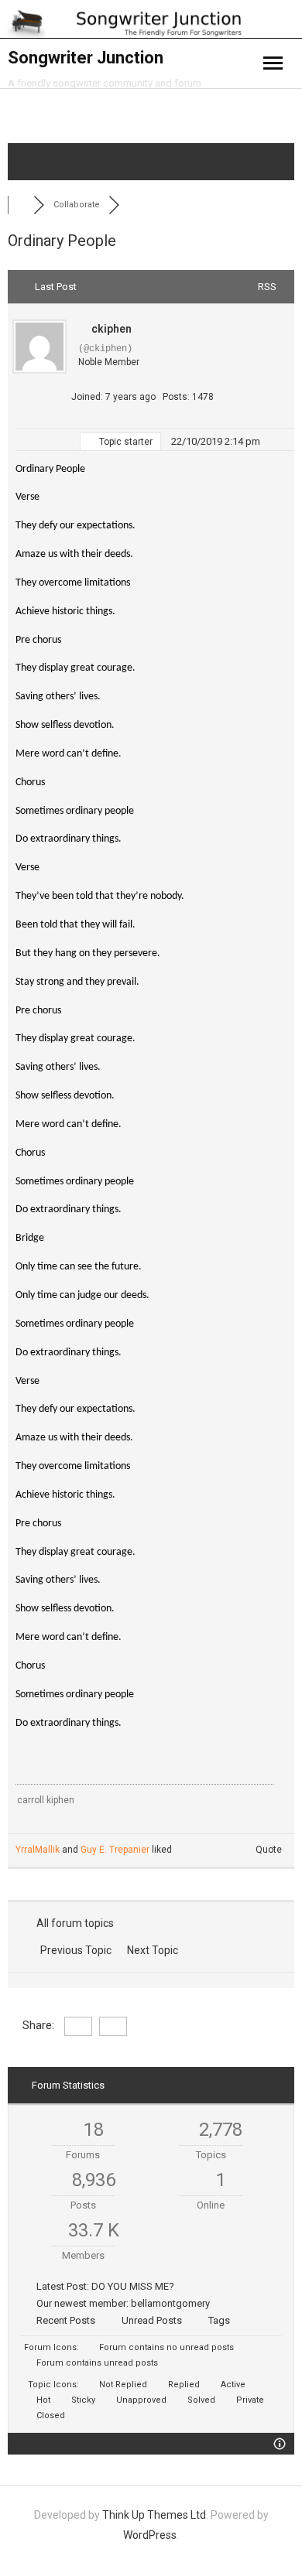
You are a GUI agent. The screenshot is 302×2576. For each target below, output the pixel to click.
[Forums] (21, 205)
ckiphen (112, 329)
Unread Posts (152, 2320)
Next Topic (155, 1950)
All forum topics (73, 1923)
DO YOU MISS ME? (133, 2286)
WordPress (150, 2535)
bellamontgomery (170, 2303)
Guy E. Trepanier (115, 1850)
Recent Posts (66, 2320)
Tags (219, 2320)
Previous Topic (74, 1950)
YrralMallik (38, 1850)
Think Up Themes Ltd (154, 2515)
